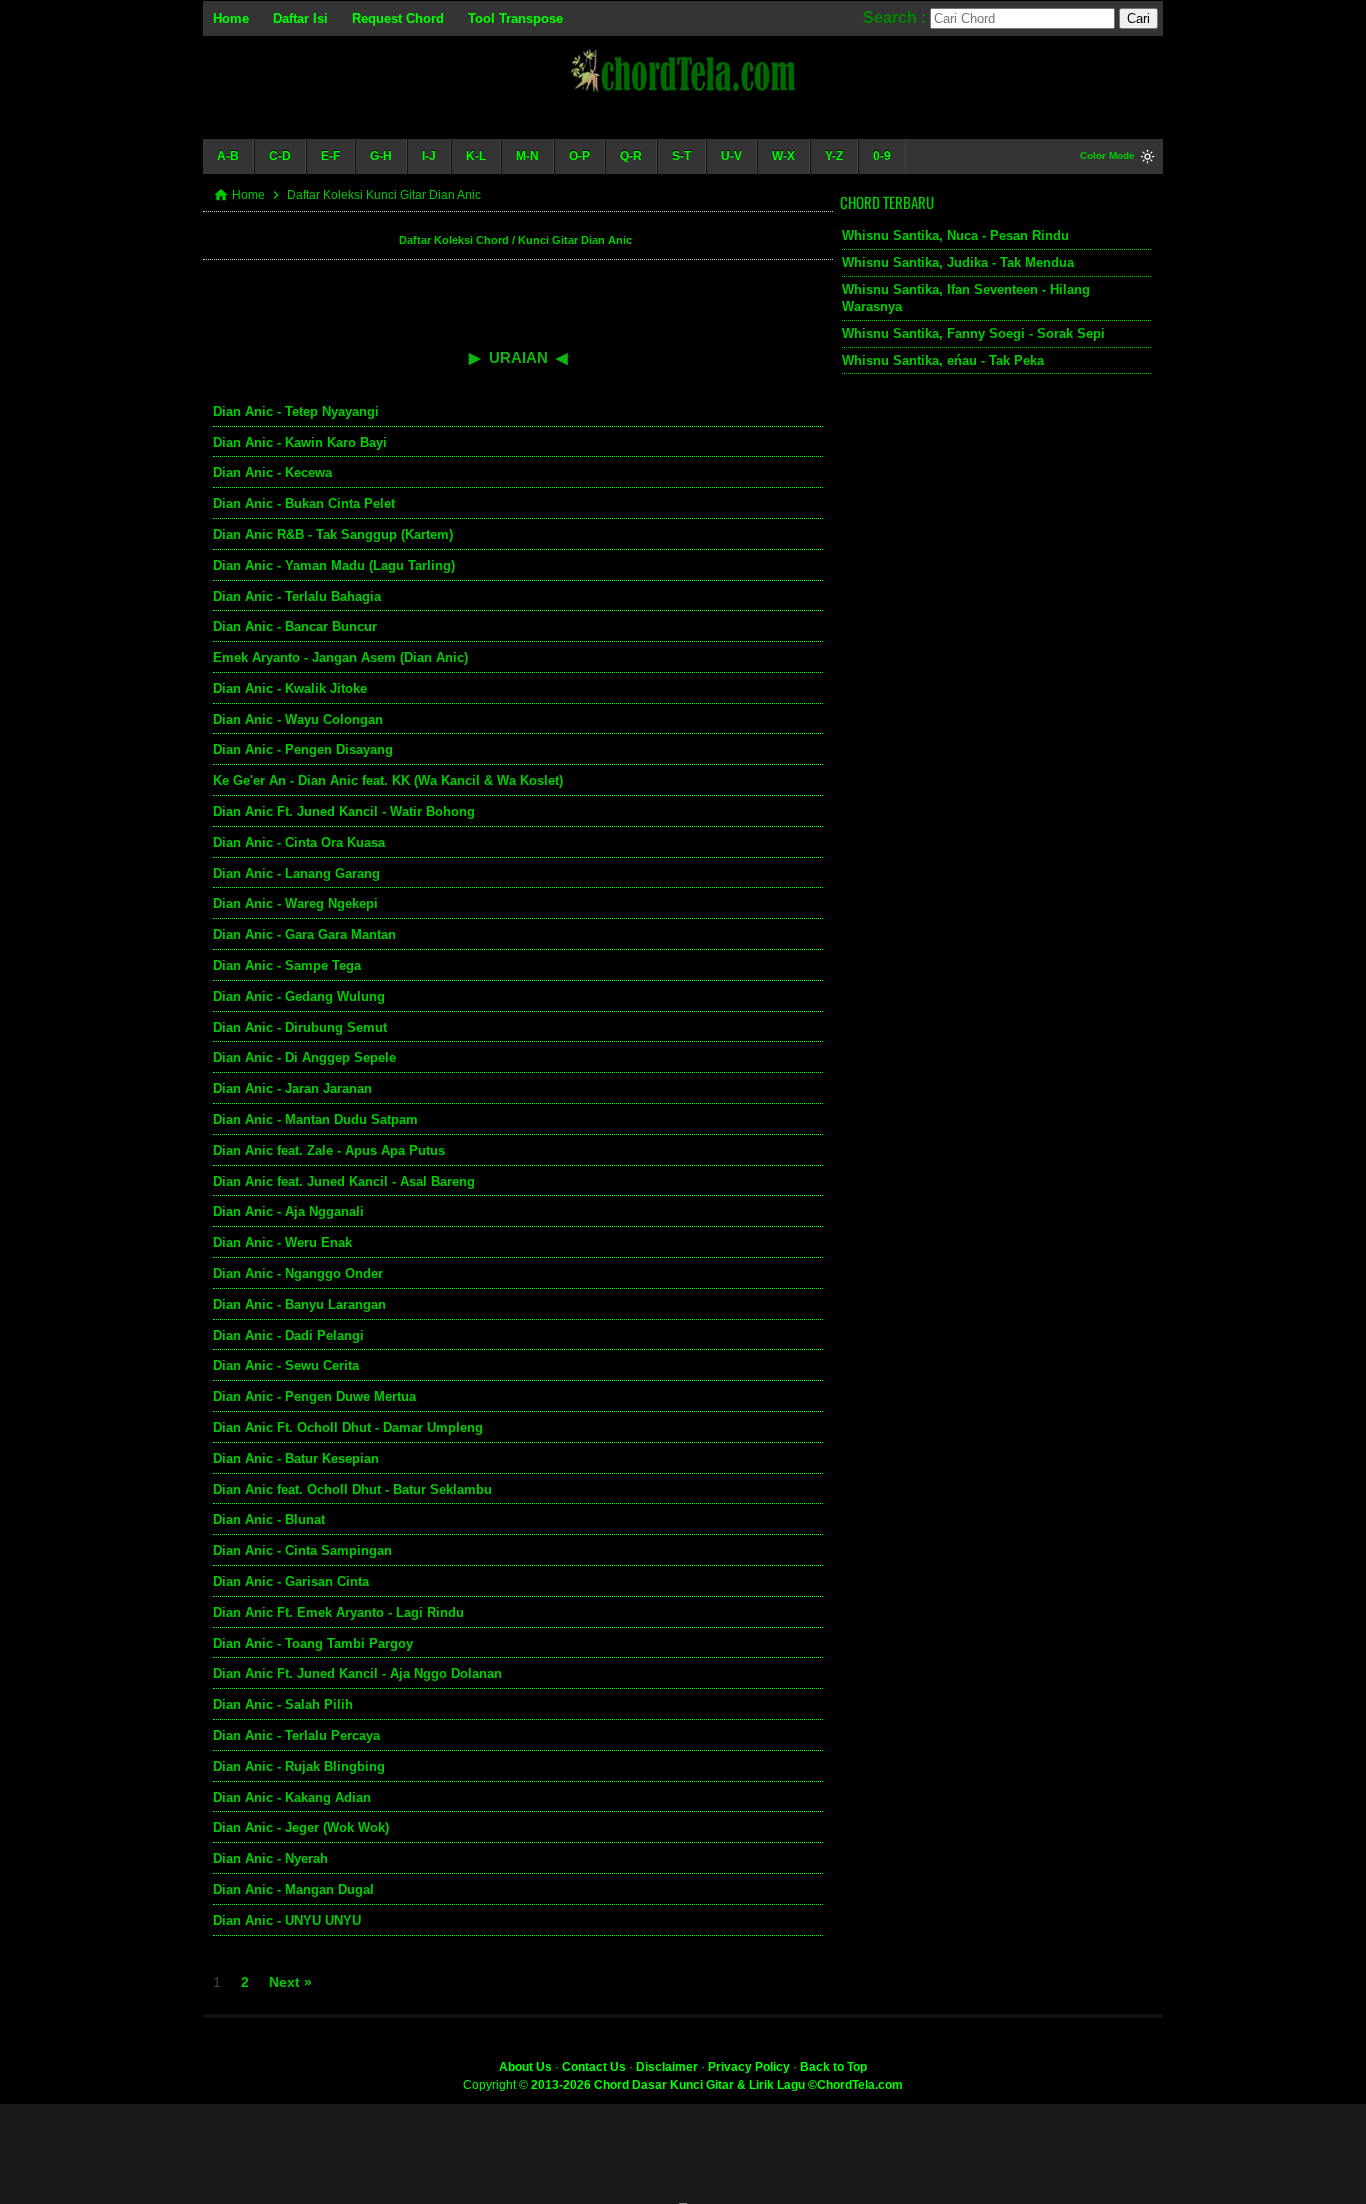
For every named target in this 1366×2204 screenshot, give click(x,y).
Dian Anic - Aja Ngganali (288, 1211)
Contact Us (594, 2067)
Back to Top (833, 2067)
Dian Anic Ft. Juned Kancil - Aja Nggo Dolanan (357, 1673)
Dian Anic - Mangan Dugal (293, 1889)
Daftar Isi (300, 18)
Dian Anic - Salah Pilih (283, 1704)
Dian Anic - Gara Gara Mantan (304, 934)
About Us (525, 2067)
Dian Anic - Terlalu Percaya (296, 1735)
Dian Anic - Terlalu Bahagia (297, 596)
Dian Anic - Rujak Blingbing (299, 1766)
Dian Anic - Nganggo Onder (298, 1273)
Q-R (631, 156)
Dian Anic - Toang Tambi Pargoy (313, 1643)
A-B (228, 156)
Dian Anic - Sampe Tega (287, 965)
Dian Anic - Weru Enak (282, 1242)
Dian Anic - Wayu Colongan (298, 719)
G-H (381, 156)
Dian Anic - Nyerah (270, 1858)
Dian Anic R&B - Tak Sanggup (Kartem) (333, 534)
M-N (527, 156)
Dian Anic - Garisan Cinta (291, 1581)
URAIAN (518, 357)
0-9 (882, 156)
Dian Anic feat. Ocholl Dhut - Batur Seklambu (352, 1489)
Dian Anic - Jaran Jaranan (292, 1088)
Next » (290, 1982)
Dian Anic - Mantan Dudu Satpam (315, 1119)
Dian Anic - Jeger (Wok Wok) (301, 1827)
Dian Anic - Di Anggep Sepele (304, 1057)
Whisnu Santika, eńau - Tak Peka (943, 360)
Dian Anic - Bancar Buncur (295, 626)
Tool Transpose (515, 18)
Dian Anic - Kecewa (272, 472)
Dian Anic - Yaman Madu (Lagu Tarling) (334, 565)
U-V (731, 156)
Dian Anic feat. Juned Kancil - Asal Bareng (344, 1181)
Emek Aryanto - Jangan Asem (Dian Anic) (340, 657)
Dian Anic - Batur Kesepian (296, 1458)
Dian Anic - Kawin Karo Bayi (300, 442)
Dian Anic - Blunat (269, 1519)
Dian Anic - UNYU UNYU (287, 1920)
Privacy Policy (749, 2067)
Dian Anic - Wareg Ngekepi (295, 903)
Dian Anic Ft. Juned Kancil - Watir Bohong (344, 811)
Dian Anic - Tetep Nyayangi (296, 411)
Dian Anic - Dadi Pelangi (288, 1335)
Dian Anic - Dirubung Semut (300, 1027)
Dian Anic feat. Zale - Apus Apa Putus (329, 1150)
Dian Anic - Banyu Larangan (299, 1304)
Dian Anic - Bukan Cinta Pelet (304, 503)
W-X (783, 156)
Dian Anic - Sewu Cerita (286, 1365)
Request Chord (398, 18)
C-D (280, 156)
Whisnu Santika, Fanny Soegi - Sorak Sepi (973, 333)
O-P (579, 156)
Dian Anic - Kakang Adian (292, 1797)
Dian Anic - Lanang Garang (296, 873)
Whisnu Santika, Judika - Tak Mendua (958, 262)
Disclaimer (667, 2067)
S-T (681, 156)
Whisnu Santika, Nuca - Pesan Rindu (955, 235)
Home (231, 18)
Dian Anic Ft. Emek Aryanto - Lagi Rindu (338, 1612)
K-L (476, 156)
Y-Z (834, 156)
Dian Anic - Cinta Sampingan (302, 1550)
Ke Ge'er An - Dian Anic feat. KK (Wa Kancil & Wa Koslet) (388, 780)
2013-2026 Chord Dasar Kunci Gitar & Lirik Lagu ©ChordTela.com (717, 2085)
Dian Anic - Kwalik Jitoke (290, 688)
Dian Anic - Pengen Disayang (303, 749)
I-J (429, 156)
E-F (330, 156)
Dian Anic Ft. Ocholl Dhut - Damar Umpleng (348, 1427)
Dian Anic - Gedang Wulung (299, 996)
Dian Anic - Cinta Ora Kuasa (299, 842)
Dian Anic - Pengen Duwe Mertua (314, 1396)
